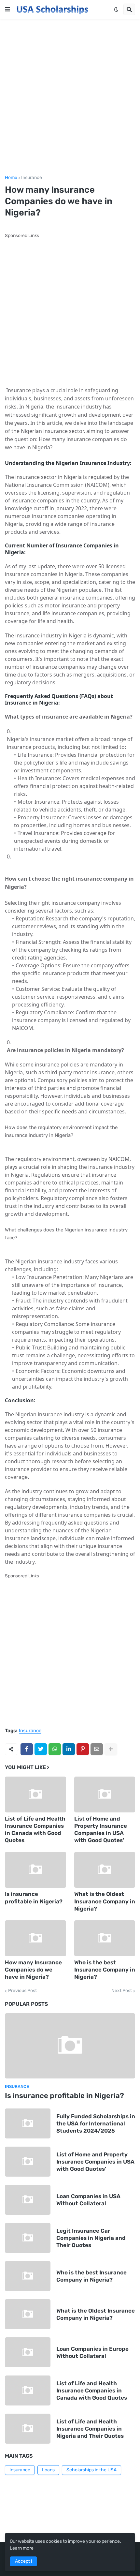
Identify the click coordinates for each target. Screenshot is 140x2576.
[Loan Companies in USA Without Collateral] (28, 2200)
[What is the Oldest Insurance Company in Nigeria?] (105, 1870)
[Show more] (111, 1749)
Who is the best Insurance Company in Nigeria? (105, 1970)
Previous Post (22, 1991)
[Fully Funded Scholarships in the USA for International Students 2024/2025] (28, 2123)
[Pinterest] (83, 1749)
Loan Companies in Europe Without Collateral (92, 2352)
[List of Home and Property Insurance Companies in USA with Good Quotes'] (105, 1794)
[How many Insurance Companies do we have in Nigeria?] (35, 1938)
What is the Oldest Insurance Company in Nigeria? (105, 1901)
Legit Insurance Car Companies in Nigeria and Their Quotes (91, 2238)
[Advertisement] (70, 97)
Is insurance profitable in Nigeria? (34, 1898)
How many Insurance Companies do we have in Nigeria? (33, 1970)
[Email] (97, 1749)
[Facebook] (27, 1749)
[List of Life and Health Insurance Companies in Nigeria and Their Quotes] (28, 2429)
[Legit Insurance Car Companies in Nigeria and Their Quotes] (28, 2238)
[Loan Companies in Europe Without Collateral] (28, 2352)
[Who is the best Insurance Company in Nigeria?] (105, 1938)
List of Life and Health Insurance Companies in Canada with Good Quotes (35, 1829)
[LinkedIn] (69, 1749)
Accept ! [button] (23, 2561)
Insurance (32, 178)
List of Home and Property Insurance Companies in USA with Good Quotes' (101, 1829)
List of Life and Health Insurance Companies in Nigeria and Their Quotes (90, 2429)
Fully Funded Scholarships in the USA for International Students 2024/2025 (96, 2123)
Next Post (122, 1991)
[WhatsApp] (55, 1749)
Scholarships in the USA (91, 2470)
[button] (7, 9)
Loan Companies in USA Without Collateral (88, 2200)
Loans (48, 2470)
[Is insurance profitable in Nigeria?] (35, 1870)
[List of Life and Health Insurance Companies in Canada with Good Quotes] (35, 1794)
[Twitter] (41, 1749)
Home (11, 178)
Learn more (22, 2548)
